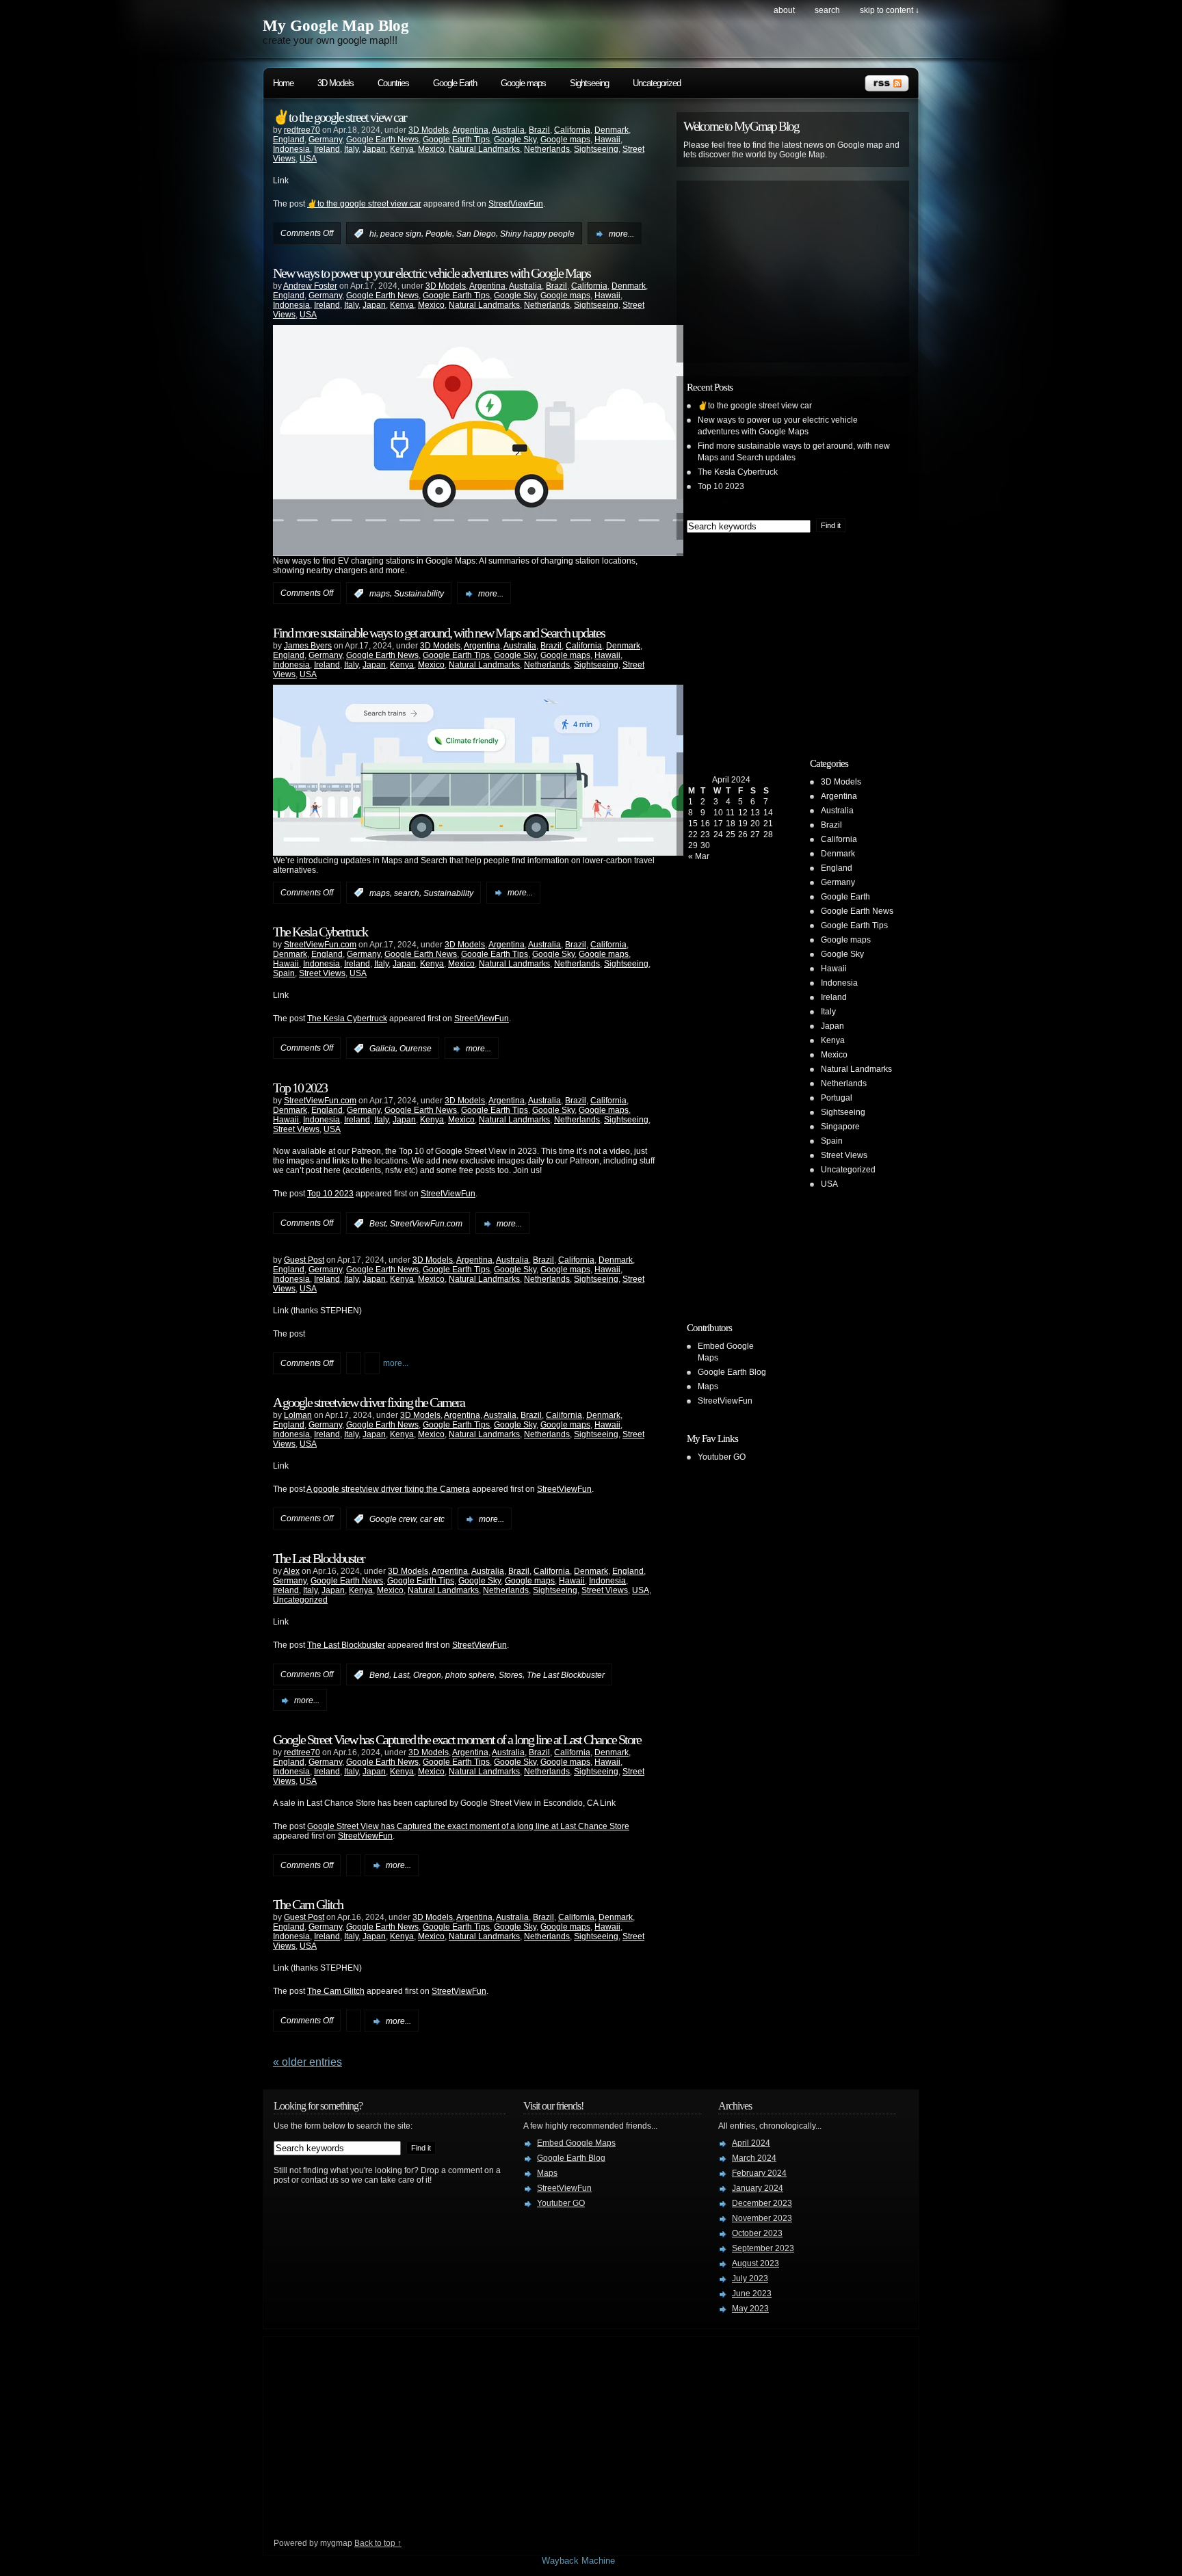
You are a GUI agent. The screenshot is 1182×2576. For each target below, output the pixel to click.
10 (718, 813)
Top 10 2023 (300, 1088)
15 (693, 824)
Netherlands (547, 149)
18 (731, 824)
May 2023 (750, 2309)
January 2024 (758, 2188)
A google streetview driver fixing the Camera (369, 1402)
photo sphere (470, 1675)
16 (705, 824)
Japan (374, 149)
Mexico (431, 149)
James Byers (308, 646)
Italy (351, 149)
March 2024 (754, 2158)
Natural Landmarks (484, 149)
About (784, 10)
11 (730, 813)
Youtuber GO (722, 1457)
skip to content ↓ (890, 10)
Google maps (523, 83)
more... (621, 234)
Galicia (382, 1049)
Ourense (416, 1049)
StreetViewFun (516, 204)
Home (283, 83)
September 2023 (763, 2248)
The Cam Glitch (308, 1904)
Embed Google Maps (576, 2143)
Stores (511, 1675)
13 (755, 813)
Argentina (470, 130)
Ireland (327, 149)
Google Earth (455, 83)
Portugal (837, 1098)
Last (401, 1675)
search (827, 10)
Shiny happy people (537, 234)
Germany (325, 140)
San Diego (476, 234)
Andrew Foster (310, 286)
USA (308, 159)
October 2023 (757, 2233)
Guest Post (304, 1260)
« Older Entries (307, 2062)
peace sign (401, 234)
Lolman (298, 1415)
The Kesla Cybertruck (320, 932)
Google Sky (515, 140)
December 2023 (762, 2203)
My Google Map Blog (336, 26)
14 (768, 813)
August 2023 (756, 2263)
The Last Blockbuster (319, 1558)
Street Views (322, 973)
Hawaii (607, 140)
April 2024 (751, 2143)
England (289, 140)
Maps (708, 1386)
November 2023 (762, 2218)
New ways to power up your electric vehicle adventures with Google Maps (432, 273)
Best (378, 1224)
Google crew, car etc (407, 1519)
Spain (284, 973)
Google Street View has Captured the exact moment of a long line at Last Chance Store (457, 1739)
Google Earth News (382, 140)
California (572, 130)
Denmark (612, 130)
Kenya (402, 149)
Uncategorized (657, 83)
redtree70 (302, 130)
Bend (379, 1675)
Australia (508, 130)
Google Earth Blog (732, 1372)
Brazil (539, 130)
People (439, 234)
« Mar (699, 856)
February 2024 (759, 2173)
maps (380, 594)
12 (743, 813)
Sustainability (419, 594)
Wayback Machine (578, 2561)
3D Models (336, 83)
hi (373, 234)
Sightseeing (589, 83)
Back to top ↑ (378, 2543)
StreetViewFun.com (320, 945)
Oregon (427, 1675)
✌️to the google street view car (340, 117)
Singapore (840, 1127)
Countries (393, 83)
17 (718, 824)
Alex (291, 1571)
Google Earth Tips (456, 140)
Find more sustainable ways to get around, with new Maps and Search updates (439, 633)
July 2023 (750, 2278)
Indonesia (291, 149)
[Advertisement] (793, 272)
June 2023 (752, 2294)
